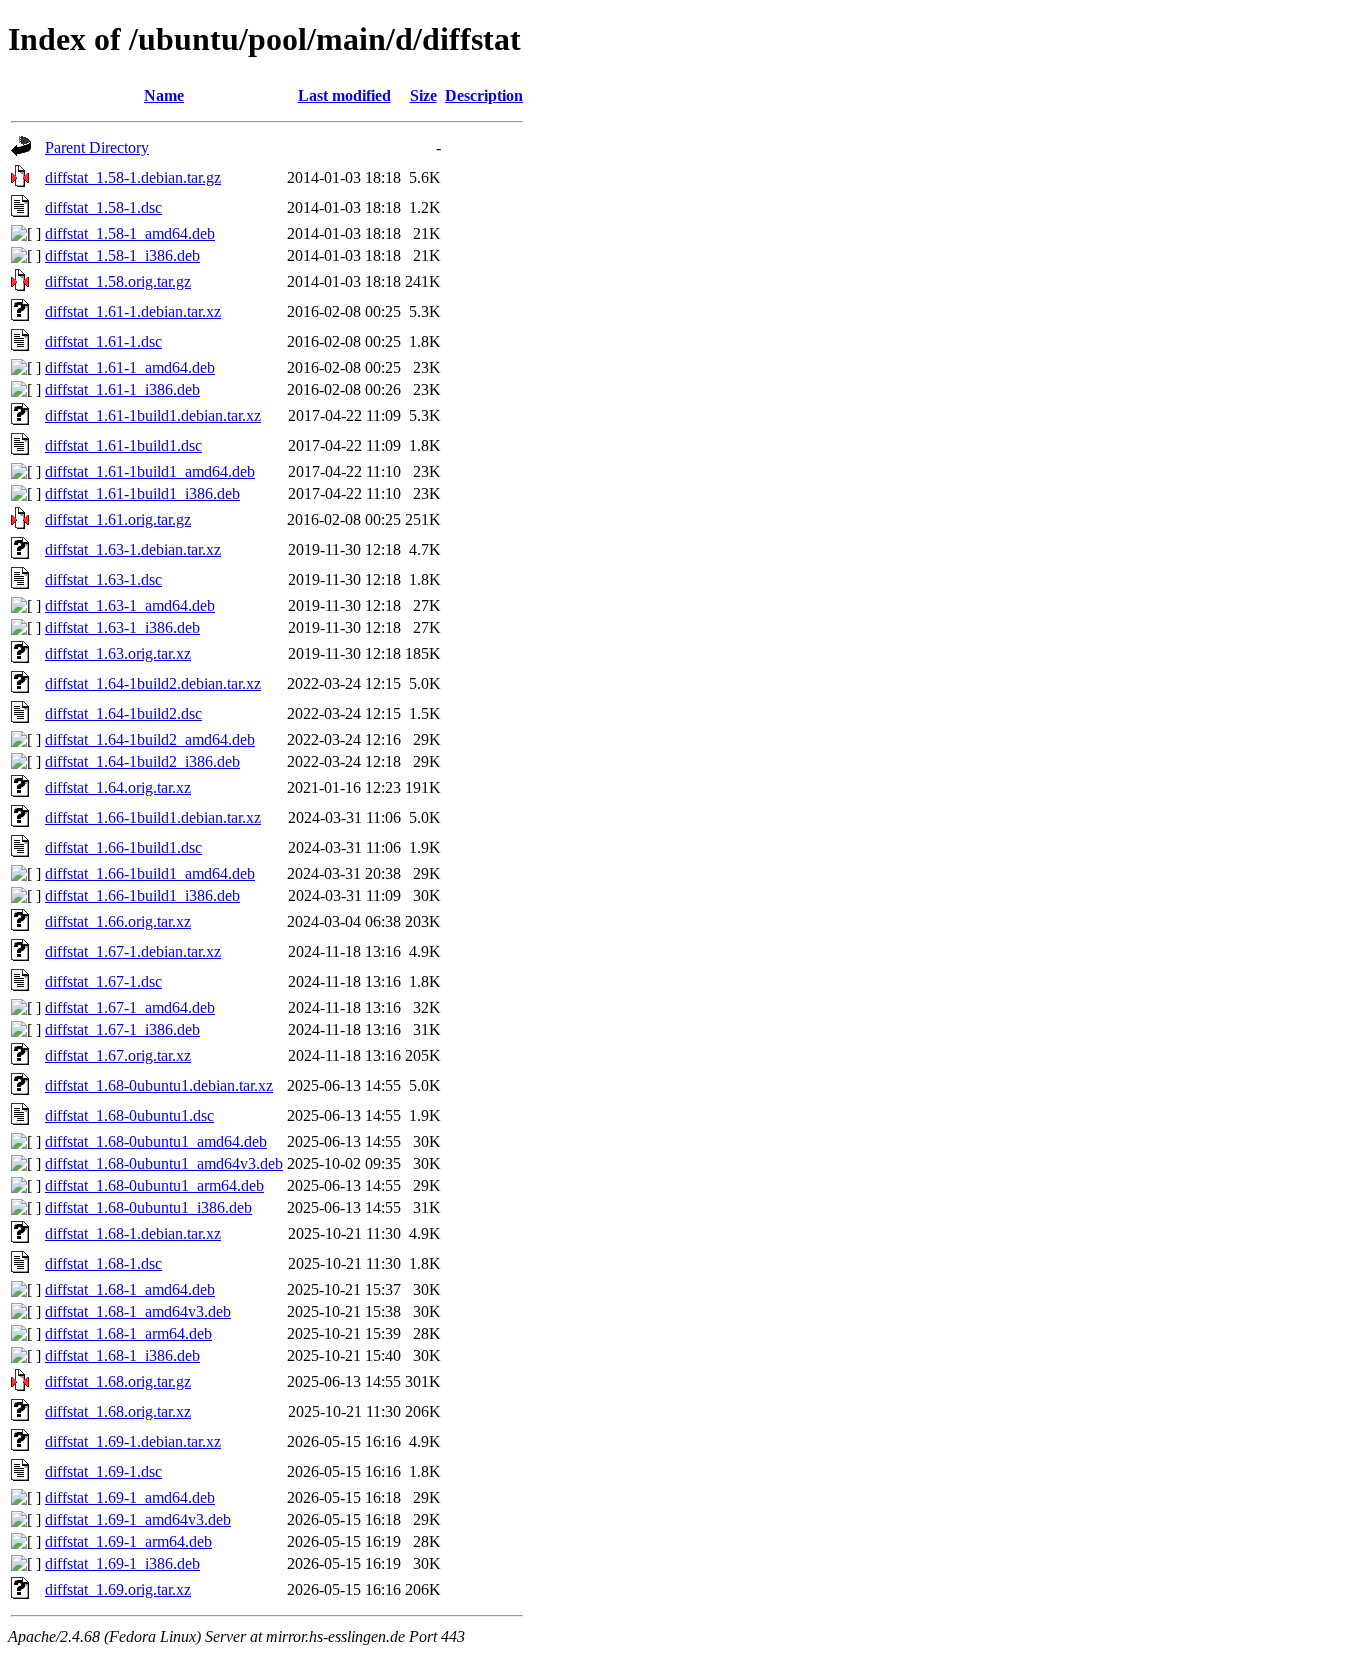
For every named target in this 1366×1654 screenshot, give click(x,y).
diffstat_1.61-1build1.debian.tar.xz (153, 415)
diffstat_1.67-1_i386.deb (122, 1029)
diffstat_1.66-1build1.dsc (123, 847)
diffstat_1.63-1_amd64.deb (130, 605)
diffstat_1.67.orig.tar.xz (118, 1055)
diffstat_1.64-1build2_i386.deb (142, 761)
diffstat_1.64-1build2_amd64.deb (150, 739)
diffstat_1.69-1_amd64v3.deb (138, 1519)
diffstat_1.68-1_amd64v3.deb (138, 1311)
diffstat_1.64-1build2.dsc (123, 713)
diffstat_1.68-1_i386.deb (122, 1355)
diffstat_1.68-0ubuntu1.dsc (129, 1115)
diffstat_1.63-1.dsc (103, 579)
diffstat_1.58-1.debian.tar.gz (133, 177)
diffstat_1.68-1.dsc (103, 1263)
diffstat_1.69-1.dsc (103, 1471)
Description (484, 95)
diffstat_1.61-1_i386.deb (122, 389)
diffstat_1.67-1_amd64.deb (130, 1007)
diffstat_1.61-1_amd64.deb (130, 367)
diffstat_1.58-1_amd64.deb (130, 233)
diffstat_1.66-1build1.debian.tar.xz (153, 817)
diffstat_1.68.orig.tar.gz (118, 1381)
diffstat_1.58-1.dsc (103, 207)
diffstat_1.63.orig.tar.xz (118, 653)
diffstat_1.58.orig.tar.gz (118, 281)
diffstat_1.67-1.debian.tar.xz (133, 951)
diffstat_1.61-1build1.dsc (123, 445)
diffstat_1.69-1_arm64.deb (128, 1541)
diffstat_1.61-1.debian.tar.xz (133, 311)
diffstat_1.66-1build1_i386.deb (142, 895)
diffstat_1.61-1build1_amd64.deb (150, 471)
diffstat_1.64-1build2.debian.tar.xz (153, 683)
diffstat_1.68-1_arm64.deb (128, 1333)
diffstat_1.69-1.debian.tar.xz (133, 1441)
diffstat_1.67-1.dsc (103, 981)
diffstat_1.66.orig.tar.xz (118, 921)
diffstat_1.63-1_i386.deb (122, 627)
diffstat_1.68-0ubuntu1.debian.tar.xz (159, 1085)
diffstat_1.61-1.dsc (103, 341)
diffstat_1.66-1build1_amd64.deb (150, 873)
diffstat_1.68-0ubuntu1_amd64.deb (156, 1141)
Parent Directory (97, 147)
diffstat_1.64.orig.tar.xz (118, 787)
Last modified (344, 95)
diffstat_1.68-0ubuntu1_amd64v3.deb (164, 1163)
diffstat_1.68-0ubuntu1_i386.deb (148, 1207)
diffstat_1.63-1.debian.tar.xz (133, 549)
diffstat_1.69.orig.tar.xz (118, 1589)
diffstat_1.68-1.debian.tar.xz (133, 1233)
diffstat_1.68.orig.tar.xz (118, 1411)
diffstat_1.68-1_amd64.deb (130, 1289)
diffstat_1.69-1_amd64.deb (130, 1497)
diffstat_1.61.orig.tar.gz (118, 519)
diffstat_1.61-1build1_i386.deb (142, 493)
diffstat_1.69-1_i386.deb (122, 1563)
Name (164, 95)
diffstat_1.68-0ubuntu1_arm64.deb (154, 1185)
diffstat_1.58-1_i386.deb (122, 255)
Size (423, 95)
